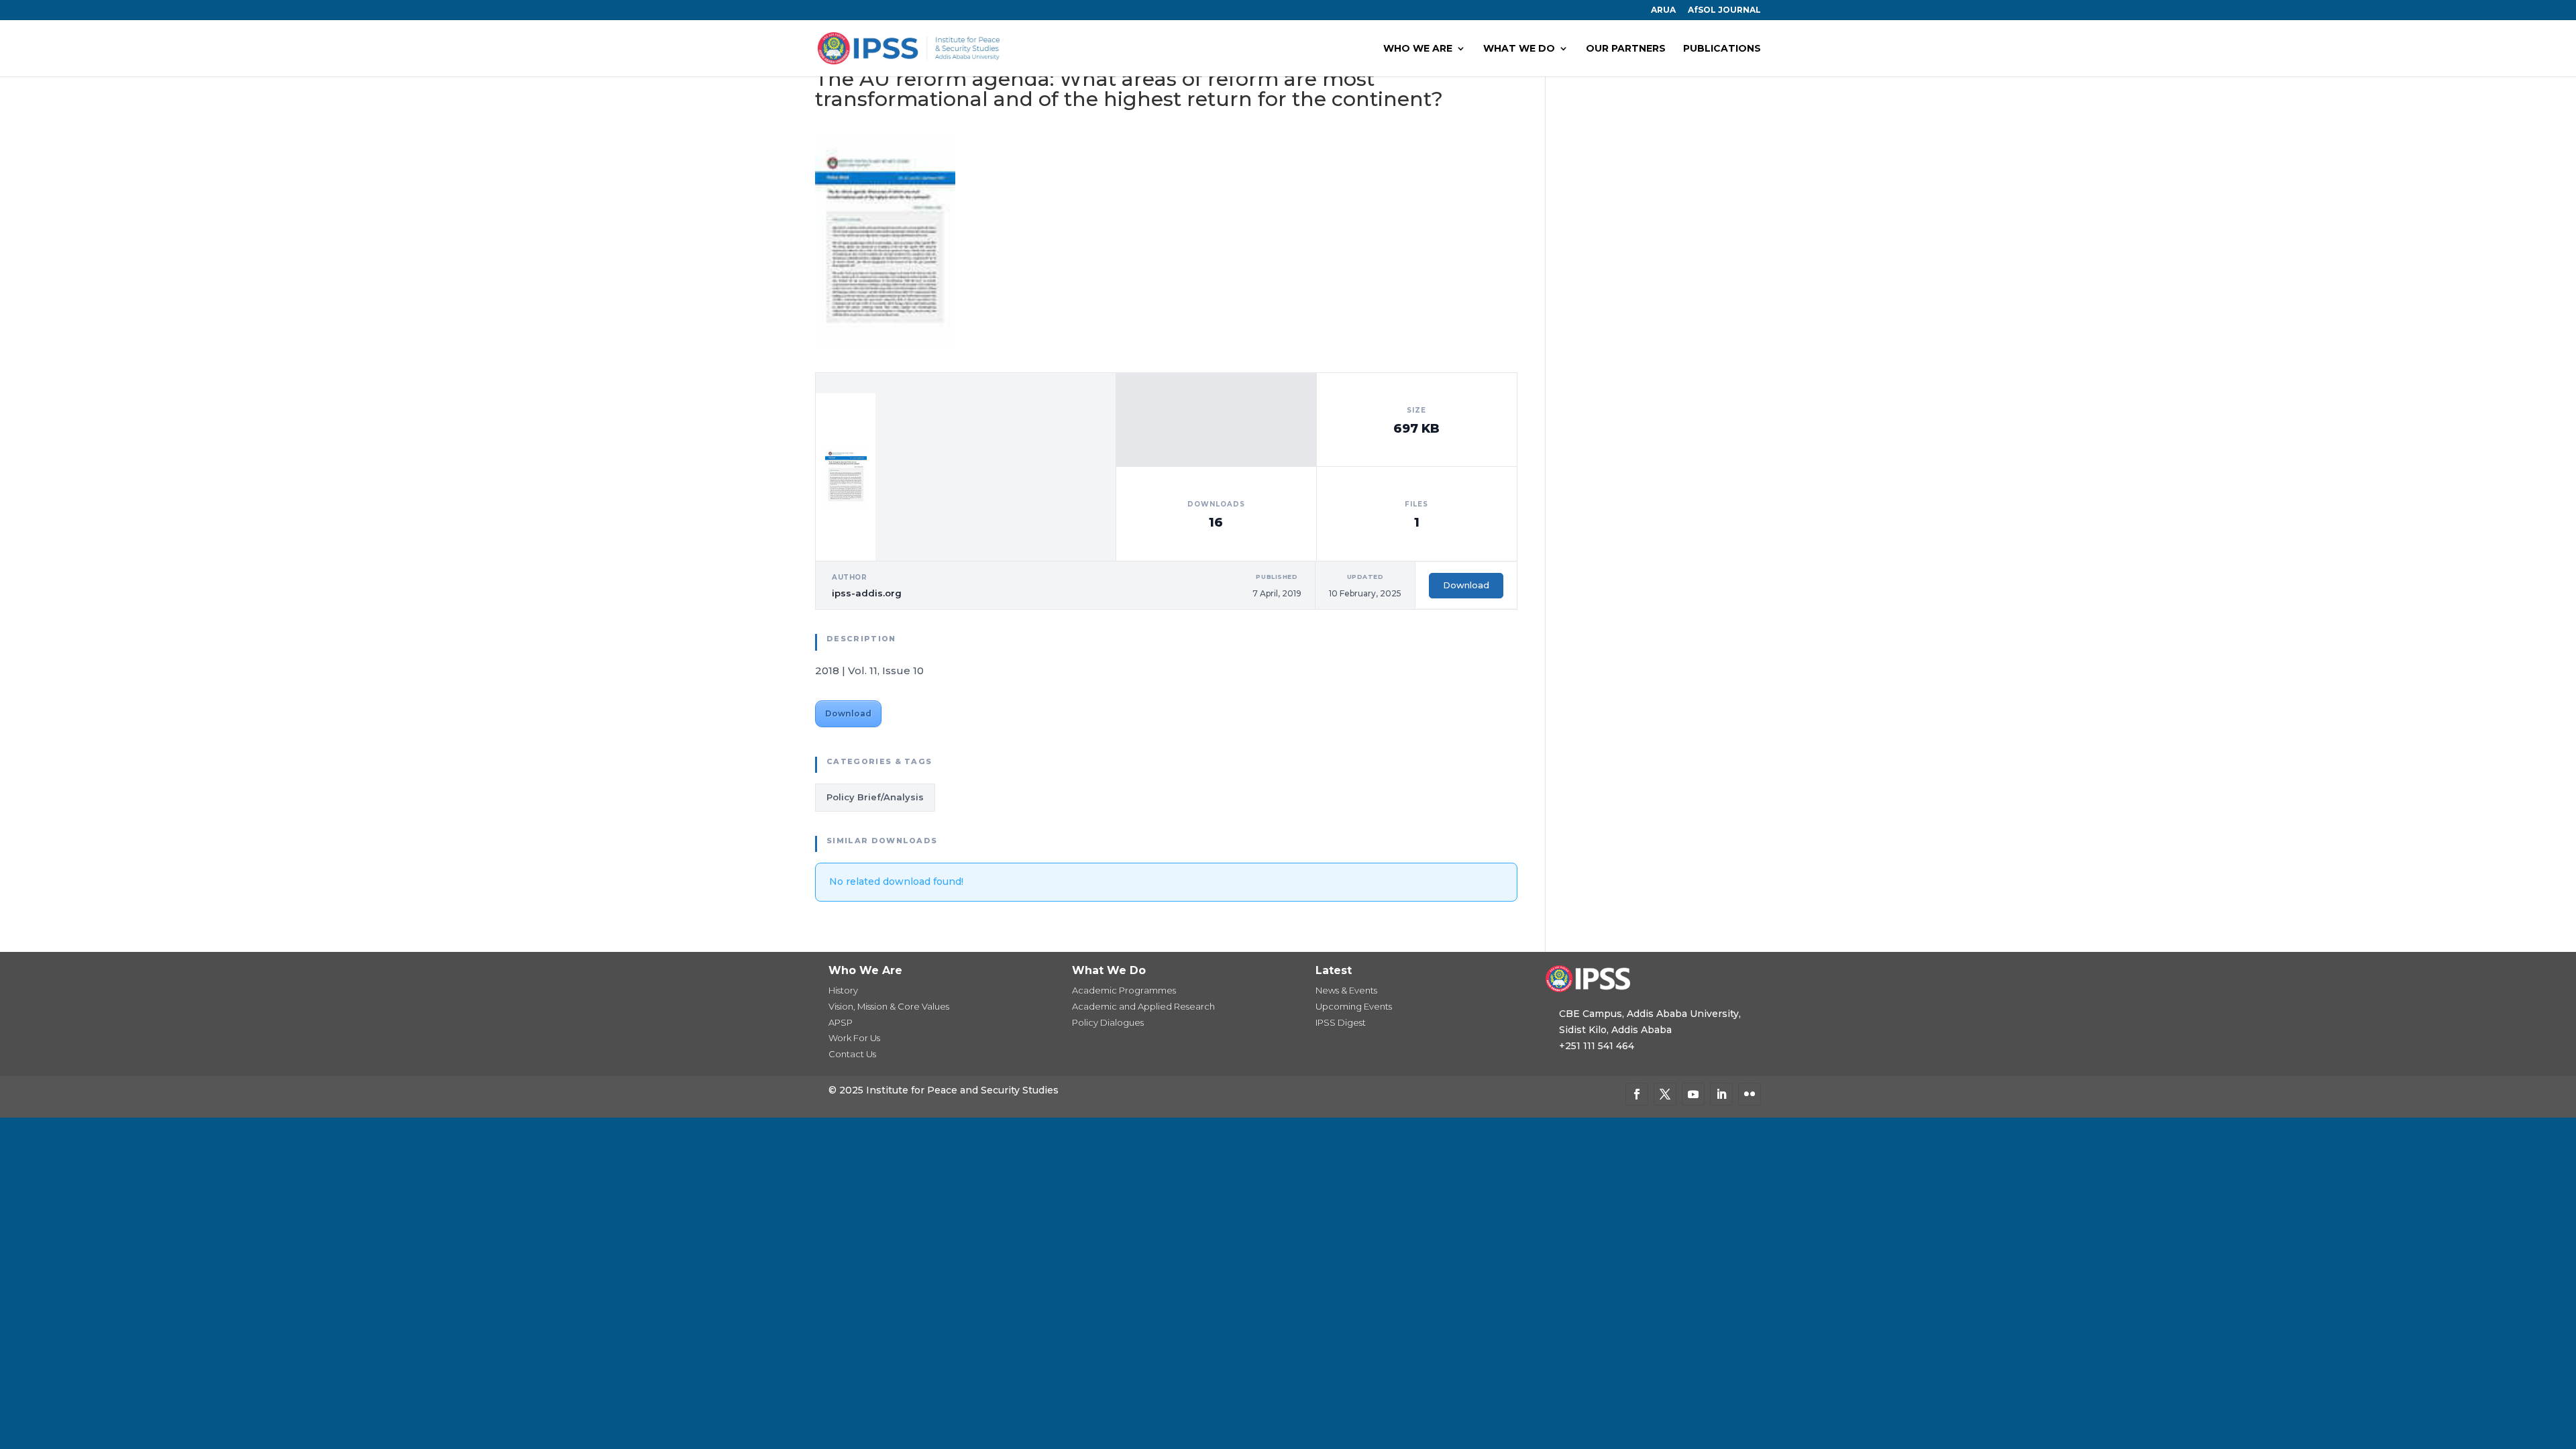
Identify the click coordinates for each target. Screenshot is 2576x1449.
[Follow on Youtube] (1693, 1094)
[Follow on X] (1665, 1094)
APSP (841, 1022)
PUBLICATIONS (1722, 49)
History (843, 990)
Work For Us (854, 1038)
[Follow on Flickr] (1750, 1094)
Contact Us (852, 1054)
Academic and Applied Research (1143, 1006)
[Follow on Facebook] (1637, 1094)
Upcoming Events (1354, 1006)
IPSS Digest (1341, 1022)
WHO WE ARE (1418, 49)
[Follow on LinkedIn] (1721, 1094)
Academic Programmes (1124, 990)
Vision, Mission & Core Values (889, 1006)
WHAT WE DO (1519, 49)
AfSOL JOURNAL (1724, 10)
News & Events (1346, 990)
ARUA (1663, 10)
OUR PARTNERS (1626, 49)
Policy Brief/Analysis (875, 797)
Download (1466, 585)
